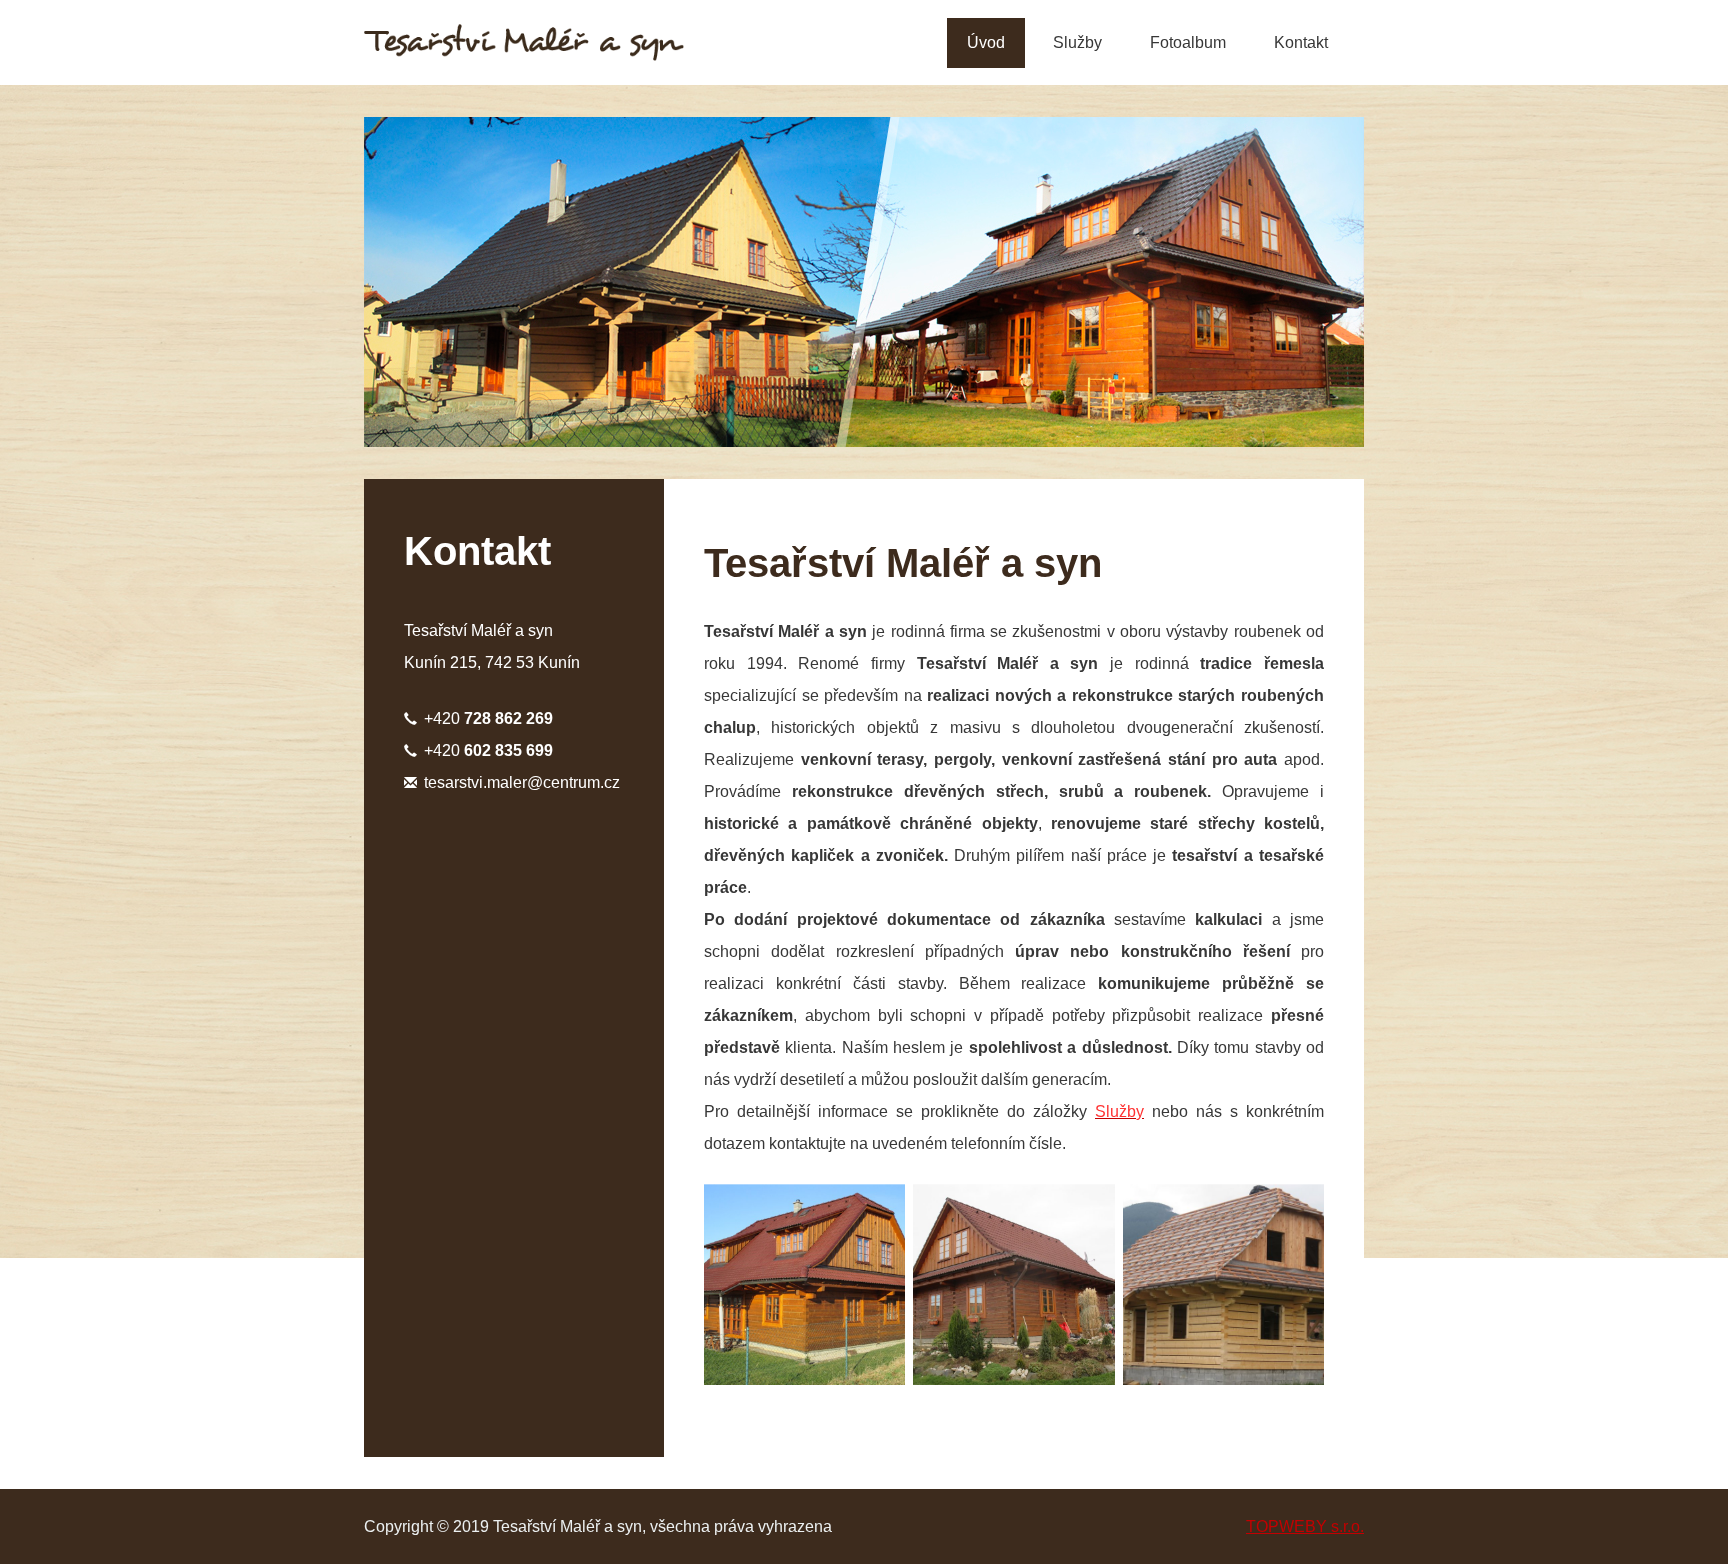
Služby (1077, 42)
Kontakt (1301, 42)
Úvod (986, 42)
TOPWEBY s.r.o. (1305, 1526)
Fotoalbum (1188, 42)
